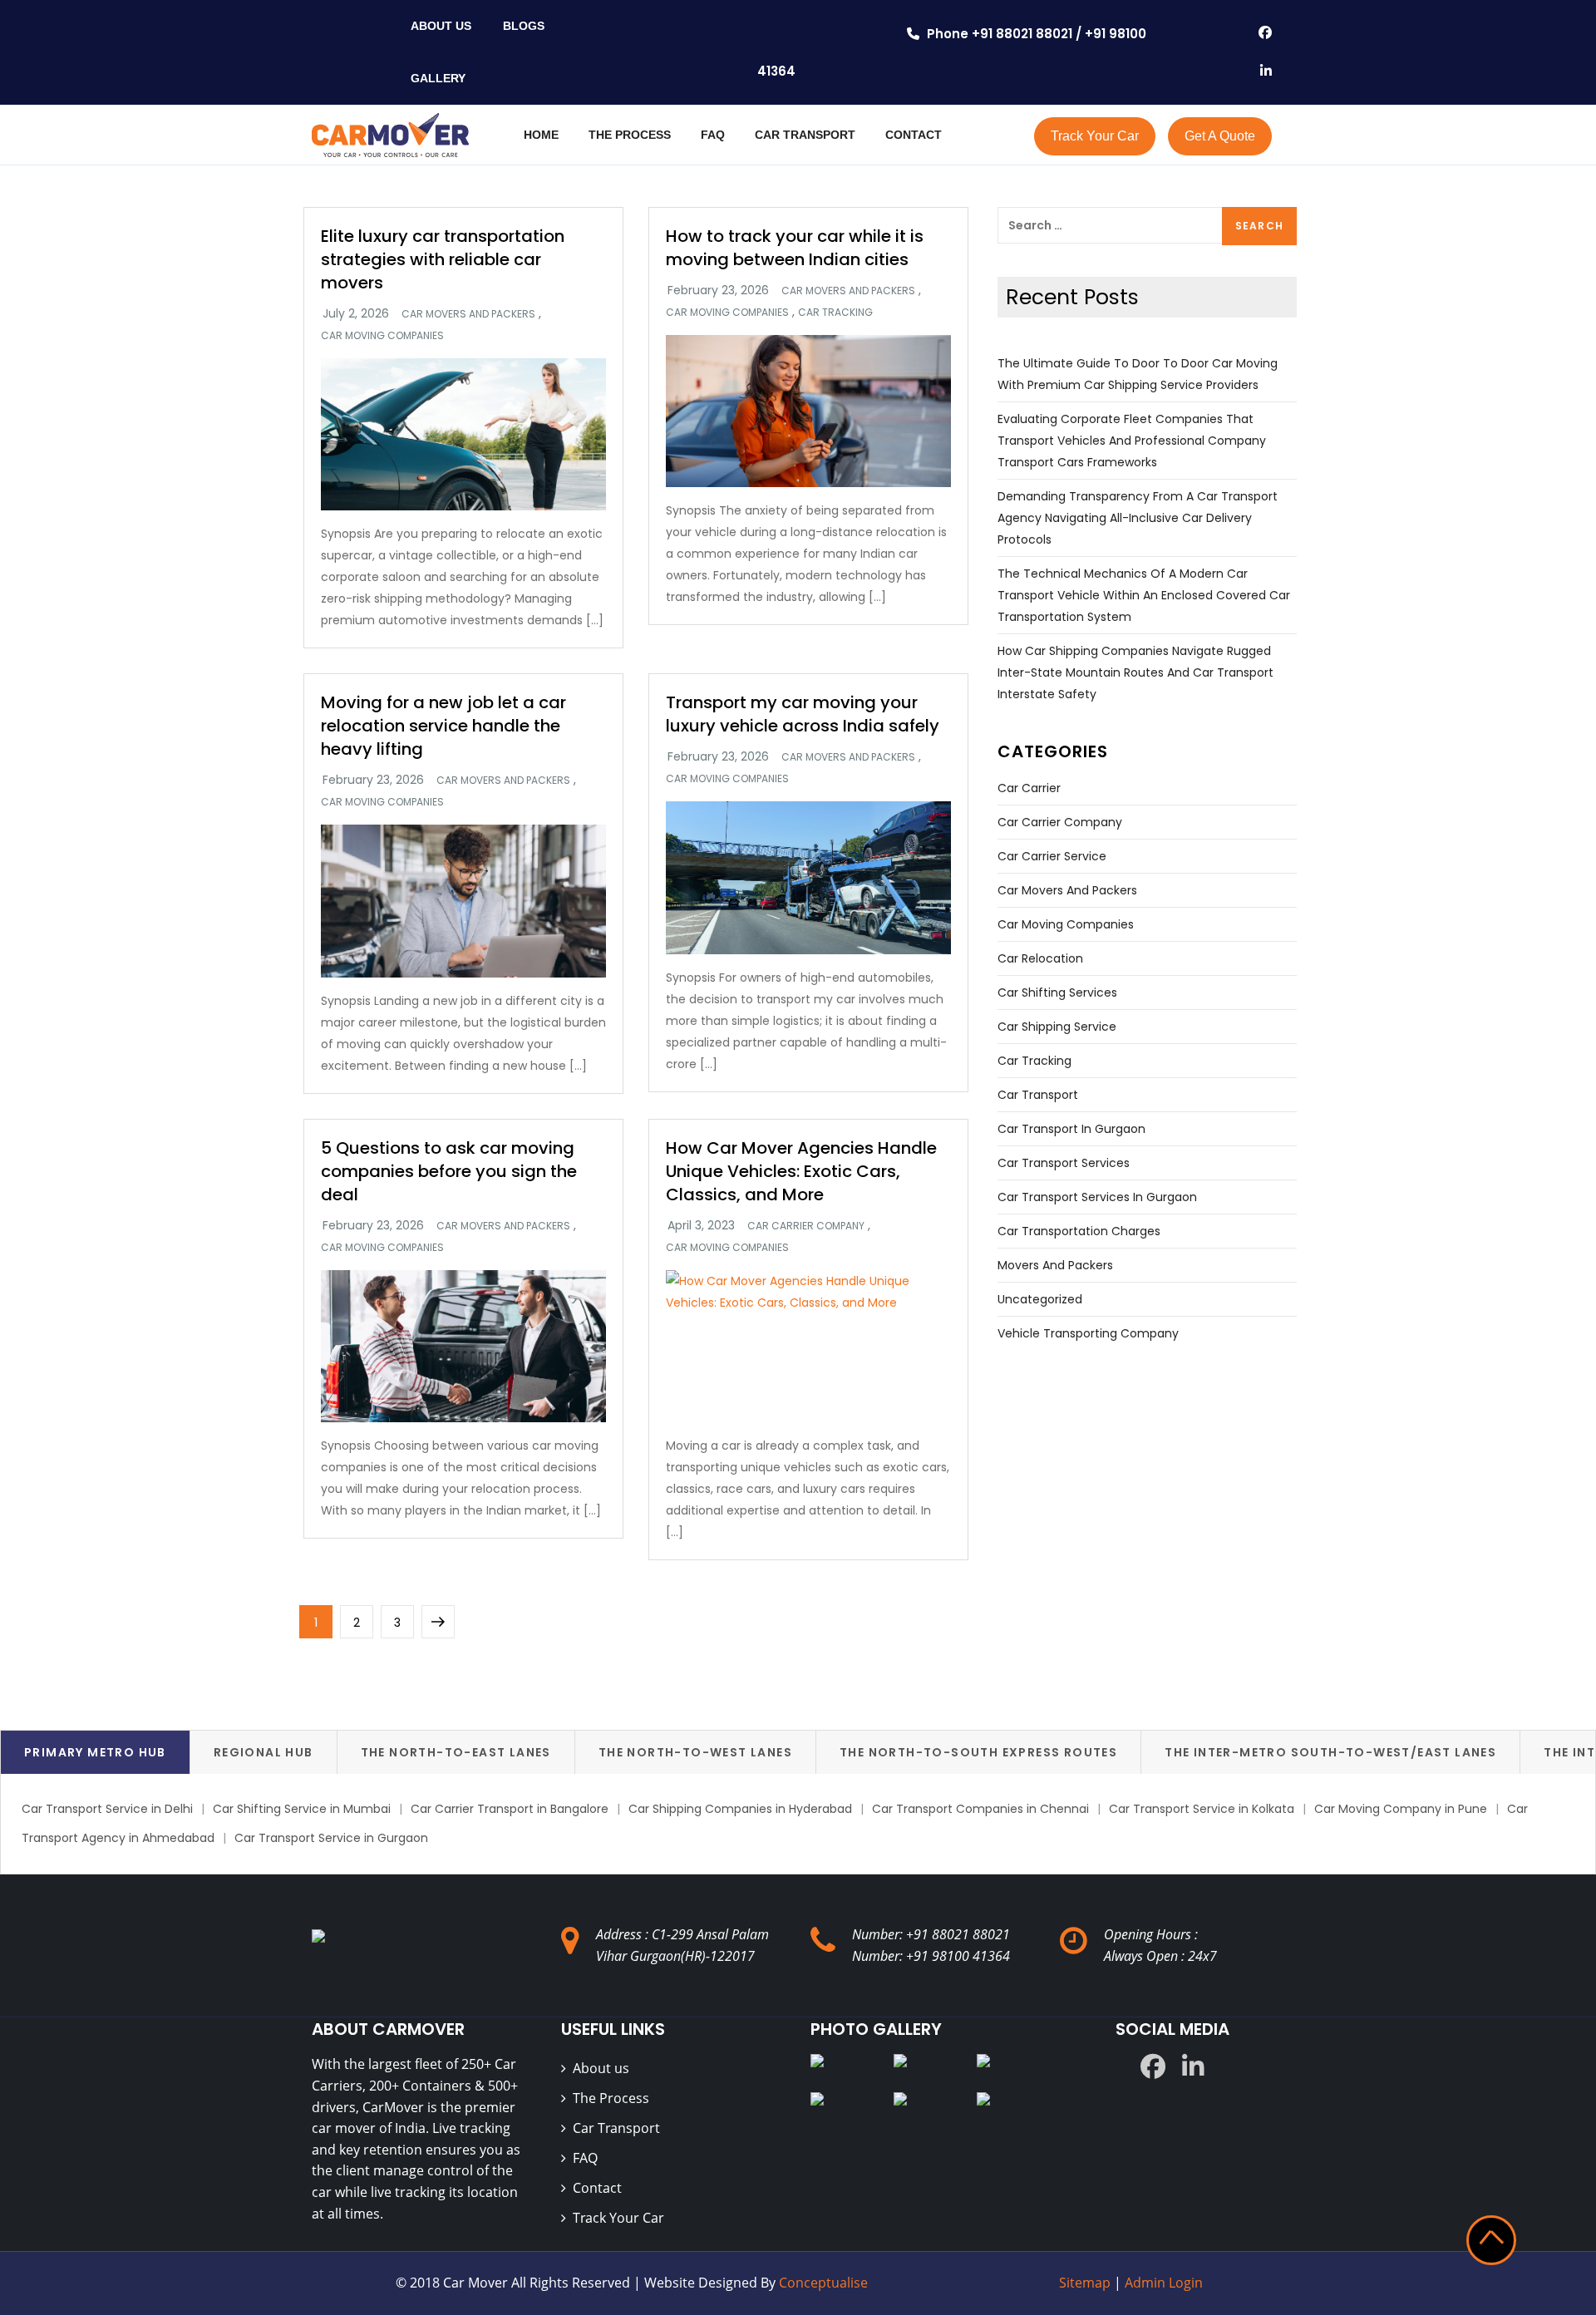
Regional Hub (264, 1752)
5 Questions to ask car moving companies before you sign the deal (449, 1171)
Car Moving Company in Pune (1401, 1809)
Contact (597, 2188)
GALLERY (438, 78)
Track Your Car (1095, 136)
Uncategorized (1040, 1299)
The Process (611, 2098)
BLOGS (524, 26)
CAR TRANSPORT (805, 135)
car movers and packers (468, 314)
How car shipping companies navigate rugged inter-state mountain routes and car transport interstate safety (1135, 672)
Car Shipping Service (1057, 1027)
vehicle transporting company (1088, 1333)
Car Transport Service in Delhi (107, 1809)
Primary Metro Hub (95, 1752)
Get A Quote (1220, 136)
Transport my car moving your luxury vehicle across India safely (803, 714)
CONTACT (914, 135)
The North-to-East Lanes (456, 1752)
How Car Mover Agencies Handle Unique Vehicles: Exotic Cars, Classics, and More (801, 1171)
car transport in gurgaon (1071, 1129)
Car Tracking (835, 313)
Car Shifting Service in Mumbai (302, 1809)
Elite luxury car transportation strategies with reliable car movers (443, 259)
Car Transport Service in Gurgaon (331, 1838)
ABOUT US (441, 26)
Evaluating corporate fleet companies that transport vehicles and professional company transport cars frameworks (1132, 441)
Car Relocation (1040, 958)
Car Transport (616, 2128)
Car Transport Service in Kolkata (1202, 1809)
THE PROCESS (630, 135)
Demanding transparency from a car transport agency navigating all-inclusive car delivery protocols (1138, 518)
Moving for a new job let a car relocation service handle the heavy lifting (443, 726)
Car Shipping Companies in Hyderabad (740, 1809)
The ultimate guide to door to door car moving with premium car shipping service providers (1138, 374)
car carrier (1029, 788)
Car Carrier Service (1052, 856)
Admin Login (1164, 2283)
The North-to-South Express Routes (978, 1752)
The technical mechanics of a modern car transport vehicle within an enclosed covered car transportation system (1144, 595)
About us (601, 2068)
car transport (1038, 1095)
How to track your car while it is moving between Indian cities (795, 248)
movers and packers (1055, 1265)
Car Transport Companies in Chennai (980, 1809)
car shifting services (1057, 992)
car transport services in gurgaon (1097, 1197)
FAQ (713, 135)
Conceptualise (823, 2283)
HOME (541, 135)
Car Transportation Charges (1079, 1231)
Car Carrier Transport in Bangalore (510, 1809)
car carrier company (806, 1226)
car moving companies (382, 336)
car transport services (1064, 1163)
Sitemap (1086, 2283)
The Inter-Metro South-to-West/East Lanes (1330, 1752)
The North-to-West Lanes (695, 1752)
